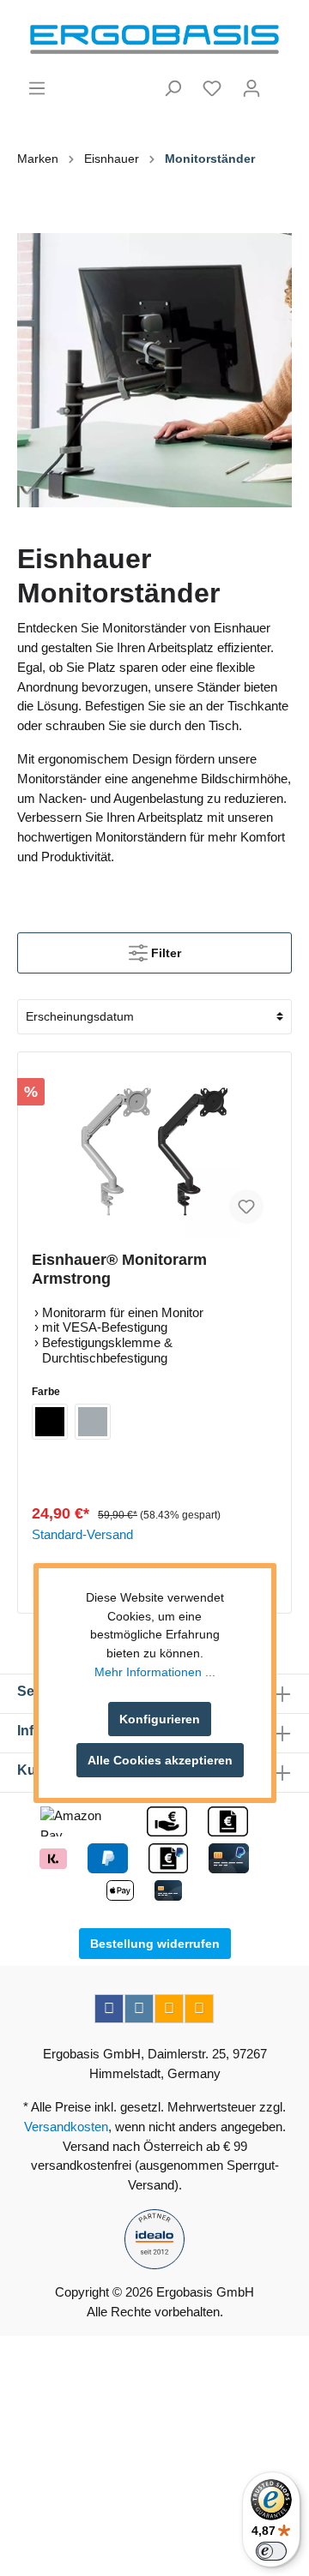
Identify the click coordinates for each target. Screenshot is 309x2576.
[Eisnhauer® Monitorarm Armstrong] (154, 1152)
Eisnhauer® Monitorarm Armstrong (119, 1269)
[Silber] (93, 1422)
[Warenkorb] (282, 81)
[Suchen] (173, 88)
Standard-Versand (82, 1534)
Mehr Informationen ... (155, 1672)
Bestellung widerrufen (155, 1944)
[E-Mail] (169, 2009)
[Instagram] (139, 2009)
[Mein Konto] (251, 88)
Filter (164, 953)
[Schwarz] (50, 1422)
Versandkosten (66, 2127)
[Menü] (37, 88)
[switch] (271, 2551)
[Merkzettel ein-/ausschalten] (246, 1207)
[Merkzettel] (212, 88)
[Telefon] (199, 2009)
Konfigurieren (160, 1719)
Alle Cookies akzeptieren (160, 1760)
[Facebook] (109, 2009)
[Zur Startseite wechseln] (154, 39)
